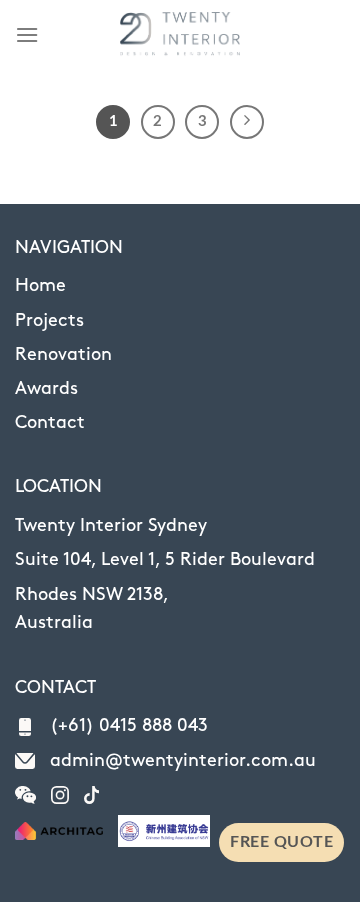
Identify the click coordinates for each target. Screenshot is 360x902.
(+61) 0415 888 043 (129, 726)
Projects (49, 321)
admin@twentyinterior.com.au (183, 761)
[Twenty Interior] (180, 35)
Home (40, 286)
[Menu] (27, 34)
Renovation (63, 355)
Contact (50, 423)
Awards (46, 389)
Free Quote (281, 842)
